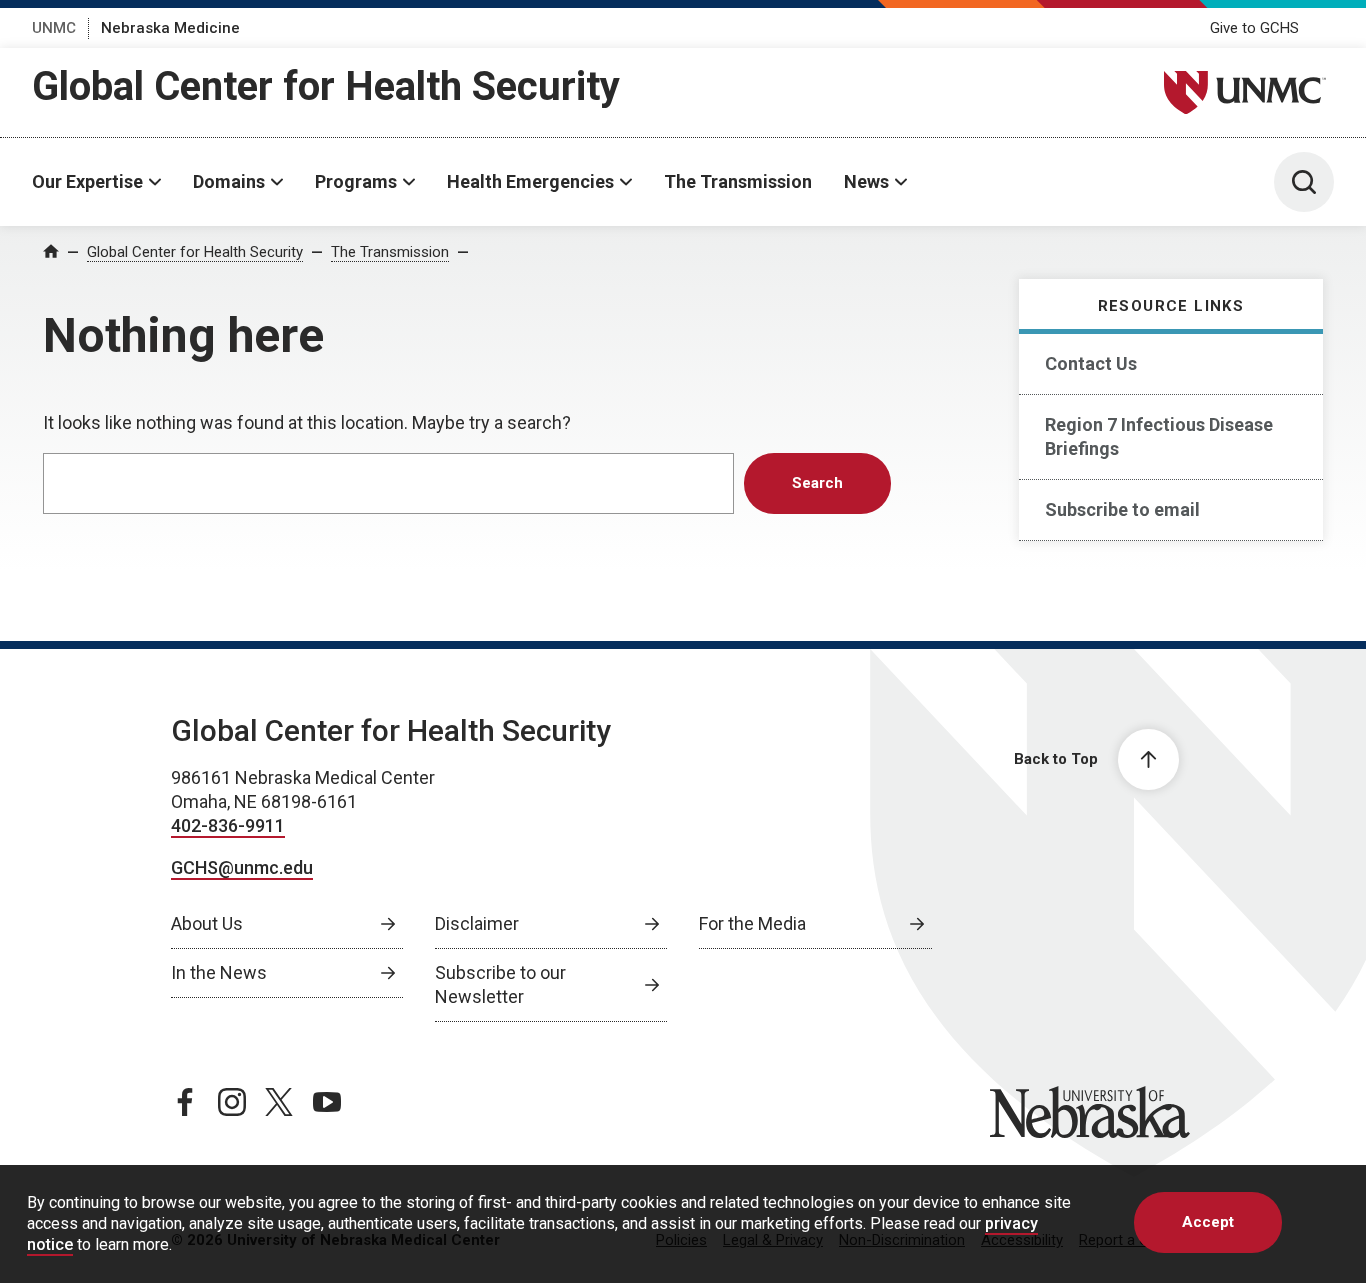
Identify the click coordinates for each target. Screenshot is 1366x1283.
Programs (356, 181)
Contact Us (1091, 363)
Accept (1208, 1222)
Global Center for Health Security (326, 86)
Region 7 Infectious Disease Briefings (1159, 436)
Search (817, 483)
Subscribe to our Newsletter (500, 984)
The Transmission (738, 181)
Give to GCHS (1254, 28)
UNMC (54, 28)
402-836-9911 (228, 825)
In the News (219, 972)
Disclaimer (477, 923)
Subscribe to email (1122, 509)
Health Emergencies (530, 181)
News (866, 181)
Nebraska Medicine (170, 28)
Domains (229, 181)
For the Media (752, 923)
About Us (207, 923)
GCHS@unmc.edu (242, 867)
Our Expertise (87, 181)
